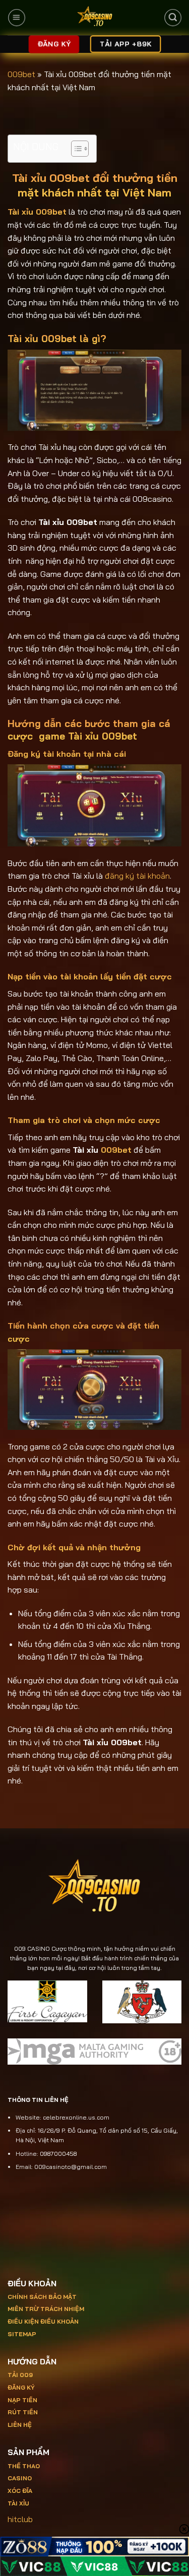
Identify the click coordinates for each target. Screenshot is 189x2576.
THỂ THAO (24, 2466)
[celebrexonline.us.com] (94, 18)
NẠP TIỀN (22, 2400)
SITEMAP (22, 2334)
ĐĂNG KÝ (21, 2387)
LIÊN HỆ (20, 2425)
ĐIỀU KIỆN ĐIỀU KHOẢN (43, 2321)
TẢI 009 (20, 2375)
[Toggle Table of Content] (75, 149)
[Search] (172, 18)
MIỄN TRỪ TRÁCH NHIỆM (46, 2309)
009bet (21, 74)
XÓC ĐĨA (21, 2491)
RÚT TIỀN (23, 2412)
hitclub (20, 2519)
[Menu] (17, 18)
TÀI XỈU (18, 2503)
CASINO (20, 2478)
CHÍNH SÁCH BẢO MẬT (42, 2297)
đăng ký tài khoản (137, 876)
